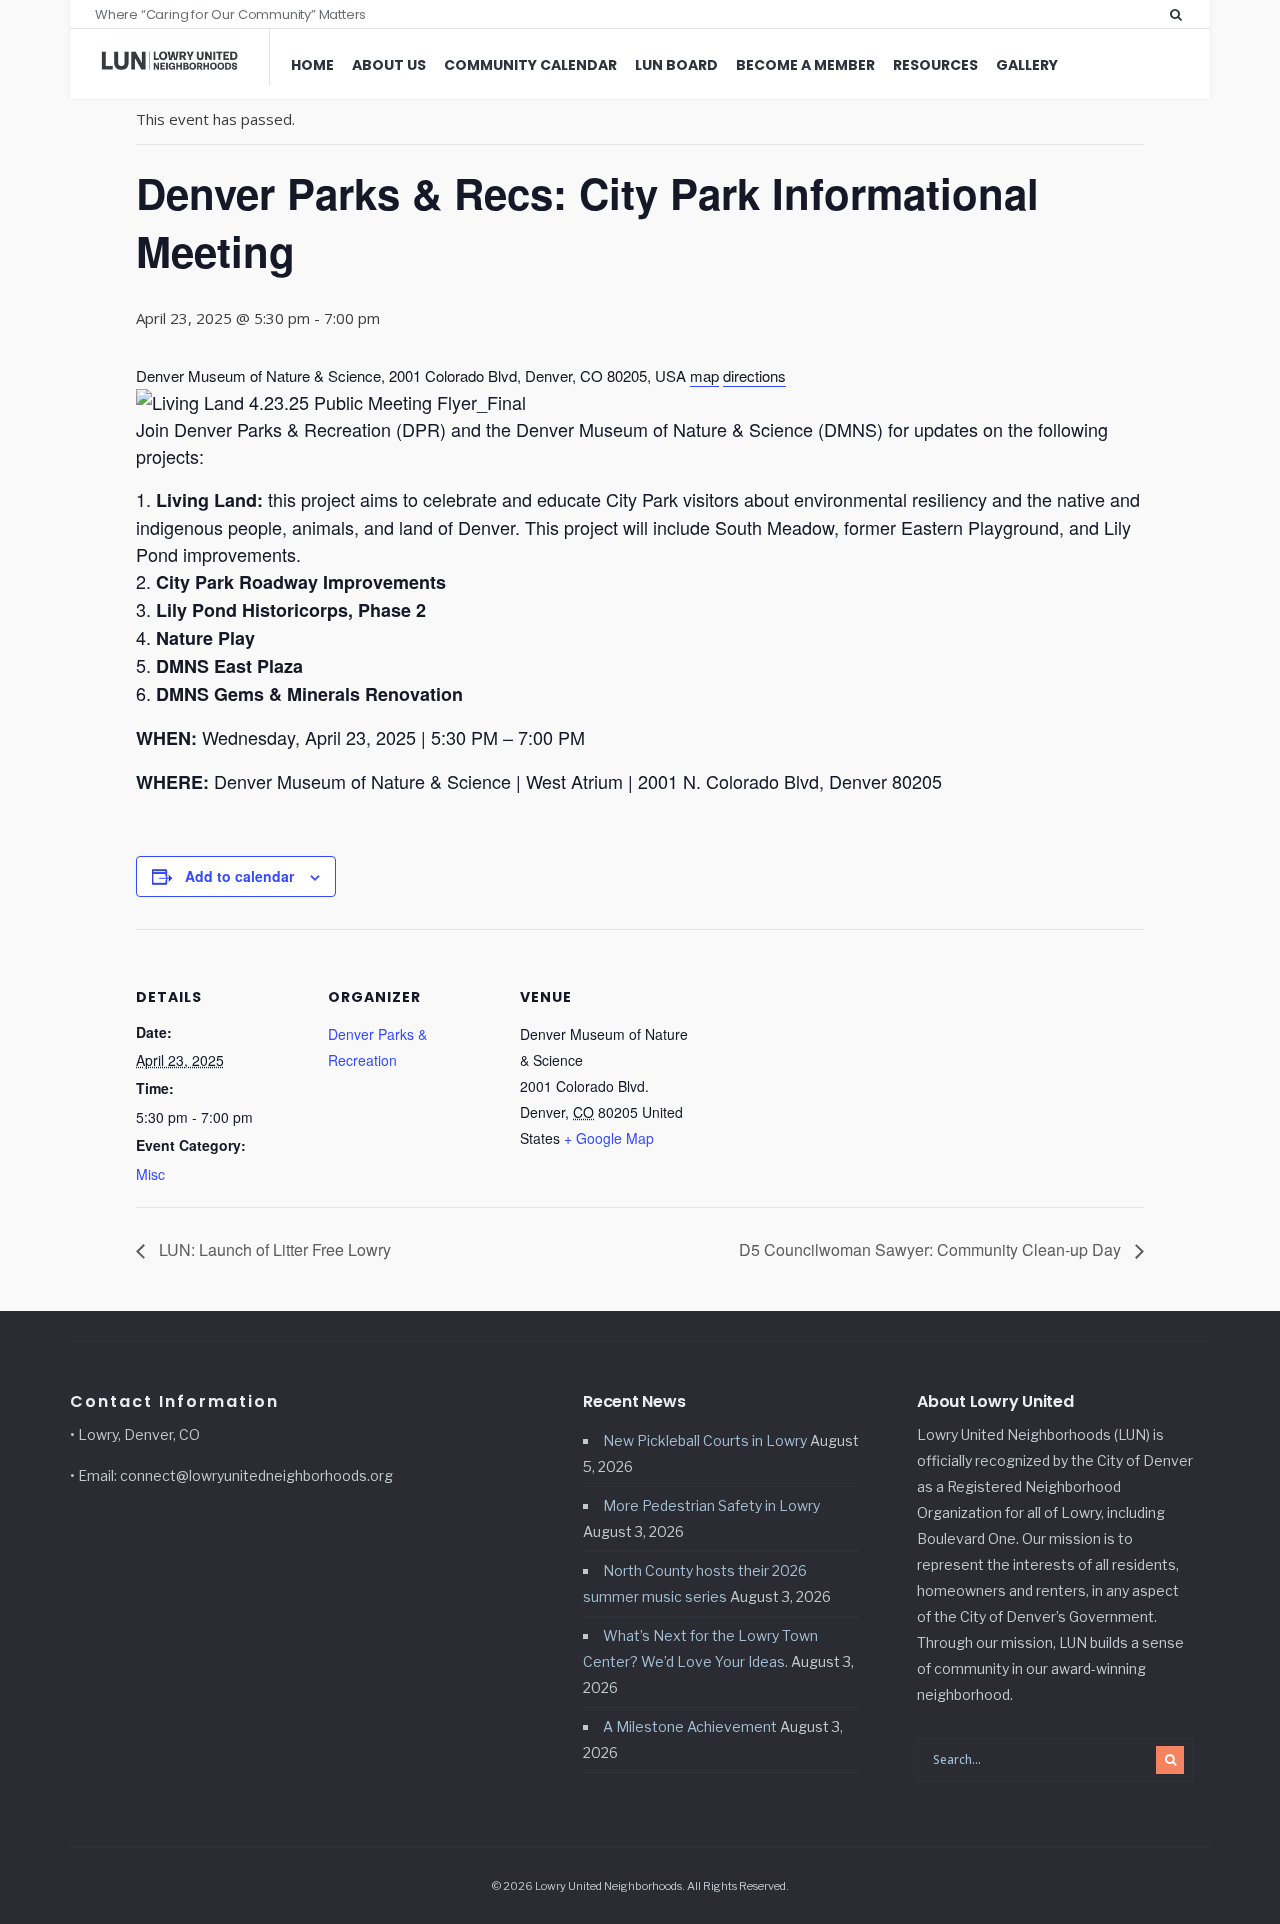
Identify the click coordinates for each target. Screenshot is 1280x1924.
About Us (389, 65)
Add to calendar (239, 876)
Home (312, 65)
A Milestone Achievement (690, 1726)
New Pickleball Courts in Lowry (705, 1440)
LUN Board (676, 65)
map (704, 375)
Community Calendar (530, 65)
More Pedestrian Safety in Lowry (711, 1505)
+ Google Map (609, 1138)
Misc (150, 1174)
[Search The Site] (1180, 14)
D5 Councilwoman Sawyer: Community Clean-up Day (932, 1249)
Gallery (1027, 65)
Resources (935, 65)
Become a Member (805, 65)
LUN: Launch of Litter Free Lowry (273, 1249)
